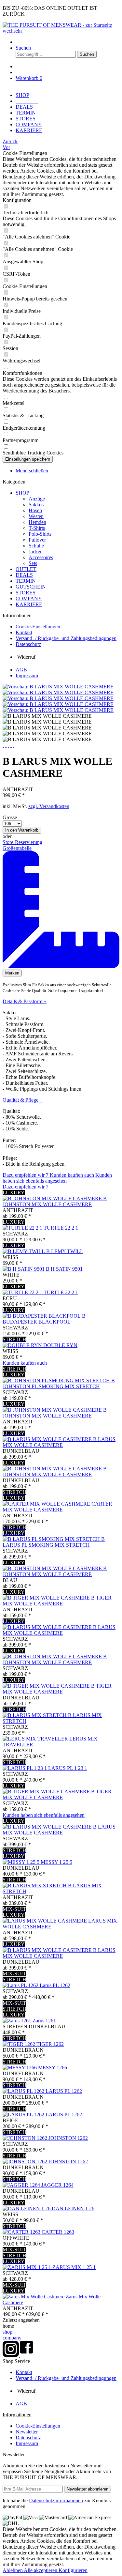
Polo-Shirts (40, 534)
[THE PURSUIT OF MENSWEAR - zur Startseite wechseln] (61, 31)
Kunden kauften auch (72, 1175)
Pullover (37, 540)
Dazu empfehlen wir (26, 1175)
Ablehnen (13, 2570)
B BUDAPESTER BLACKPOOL (44, 1319)
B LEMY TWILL (65, 1251)
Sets (33, 563)
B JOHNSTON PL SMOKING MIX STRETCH (59, 1383)
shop (7, 2332)
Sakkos (36, 505)
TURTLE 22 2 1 (61, 1228)
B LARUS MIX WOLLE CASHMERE (59, 1442)
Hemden (37, 522)
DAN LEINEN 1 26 (73, 2208)
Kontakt (24, 632)
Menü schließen (32, 471)
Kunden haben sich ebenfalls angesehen (57, 1178)
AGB (21, 670)
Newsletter (27, 2432)
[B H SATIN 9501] (24, 1269)
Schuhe (36, 546)
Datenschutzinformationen (56, 2500)
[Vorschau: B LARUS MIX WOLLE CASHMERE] (58, 687)
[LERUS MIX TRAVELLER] (36, 1739)
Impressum (27, 675)
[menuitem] (68, 42)
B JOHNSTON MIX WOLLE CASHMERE (55, 1201)
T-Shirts (37, 528)
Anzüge (37, 499)
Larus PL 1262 (55, 1985)
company (12, 2338)
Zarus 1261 (44, 2021)
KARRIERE (29, 604)
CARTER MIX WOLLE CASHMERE (57, 1507)
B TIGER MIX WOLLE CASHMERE (57, 1601)
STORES (26, 593)
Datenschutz (28, 644)
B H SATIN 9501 (64, 1269)
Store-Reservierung (22, 842)
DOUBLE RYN (60, 1345)
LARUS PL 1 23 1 (68, 1768)
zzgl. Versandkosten (49, 806)
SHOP (22, 493)
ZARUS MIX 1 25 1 (74, 2267)
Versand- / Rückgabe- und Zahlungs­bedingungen (66, 638)
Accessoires (41, 557)
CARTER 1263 (58, 2232)
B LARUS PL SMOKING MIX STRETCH (54, 1542)
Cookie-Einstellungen (38, 627)
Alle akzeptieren (41, 2570)
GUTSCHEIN (31, 587)
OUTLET (26, 569)
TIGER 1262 (50, 2044)
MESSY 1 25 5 (56, 1862)
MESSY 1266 (53, 2068)
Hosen (35, 510)
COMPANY (29, 598)
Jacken (36, 552)
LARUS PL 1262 (64, 2091)
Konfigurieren (73, 2570)
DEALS (24, 575)
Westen (36, 516)
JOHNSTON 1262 (68, 2138)
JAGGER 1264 (57, 2185)
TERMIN (26, 581)
